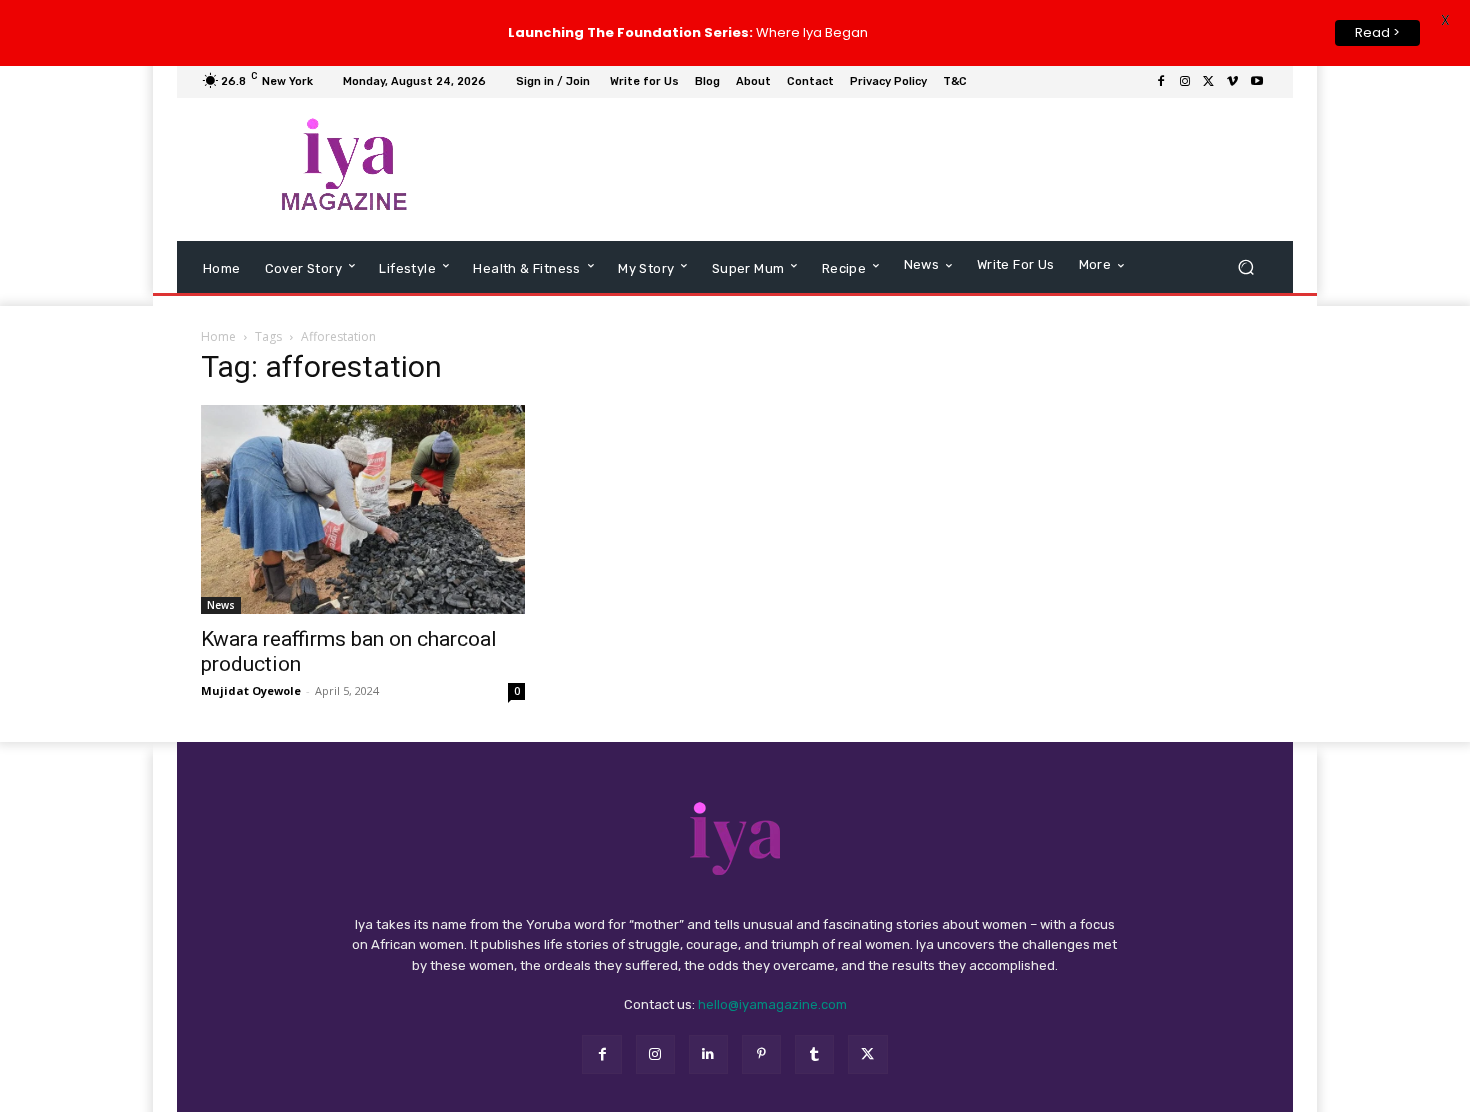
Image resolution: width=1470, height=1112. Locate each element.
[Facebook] (1161, 82)
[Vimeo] (1233, 82)
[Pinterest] (761, 1054)
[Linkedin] (708, 1054)
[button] (1245, 266)
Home (218, 336)
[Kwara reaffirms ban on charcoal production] (363, 509)
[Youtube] (1257, 82)
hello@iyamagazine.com (772, 1004)
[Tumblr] (814, 1054)
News (221, 605)
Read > (1377, 32)
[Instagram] (1185, 82)
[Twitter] (1209, 82)
